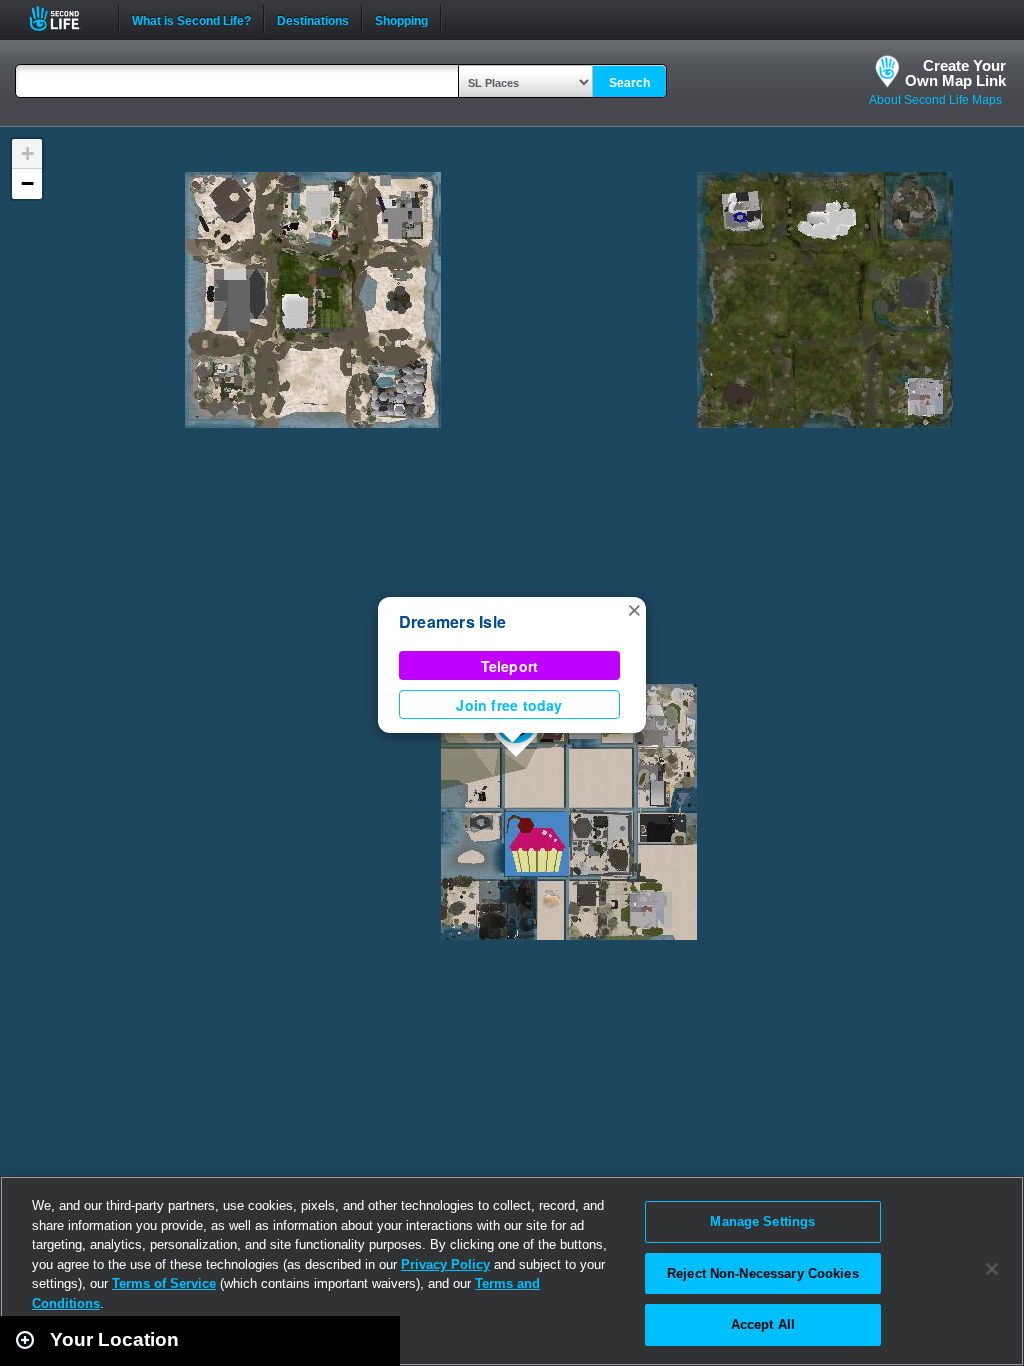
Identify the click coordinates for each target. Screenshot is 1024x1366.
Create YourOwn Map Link (955, 73)
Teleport (510, 666)
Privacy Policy (445, 1264)
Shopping (401, 19)
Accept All (763, 1324)
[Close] (992, 1269)
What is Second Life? (191, 19)
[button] (634, 609)
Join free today (509, 705)
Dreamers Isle (452, 621)
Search (629, 83)
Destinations (313, 19)
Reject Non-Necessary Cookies (763, 1273)
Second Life (65, 18)
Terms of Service (164, 1283)
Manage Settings (762, 1221)
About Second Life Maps (935, 100)
